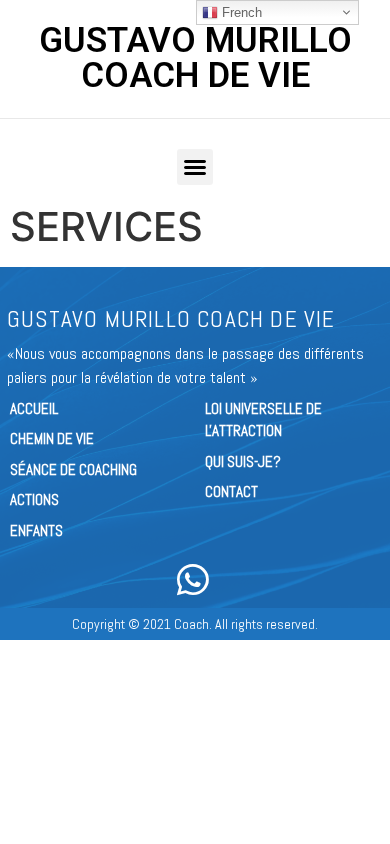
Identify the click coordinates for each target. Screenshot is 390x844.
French (240, 12)
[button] (195, 167)
